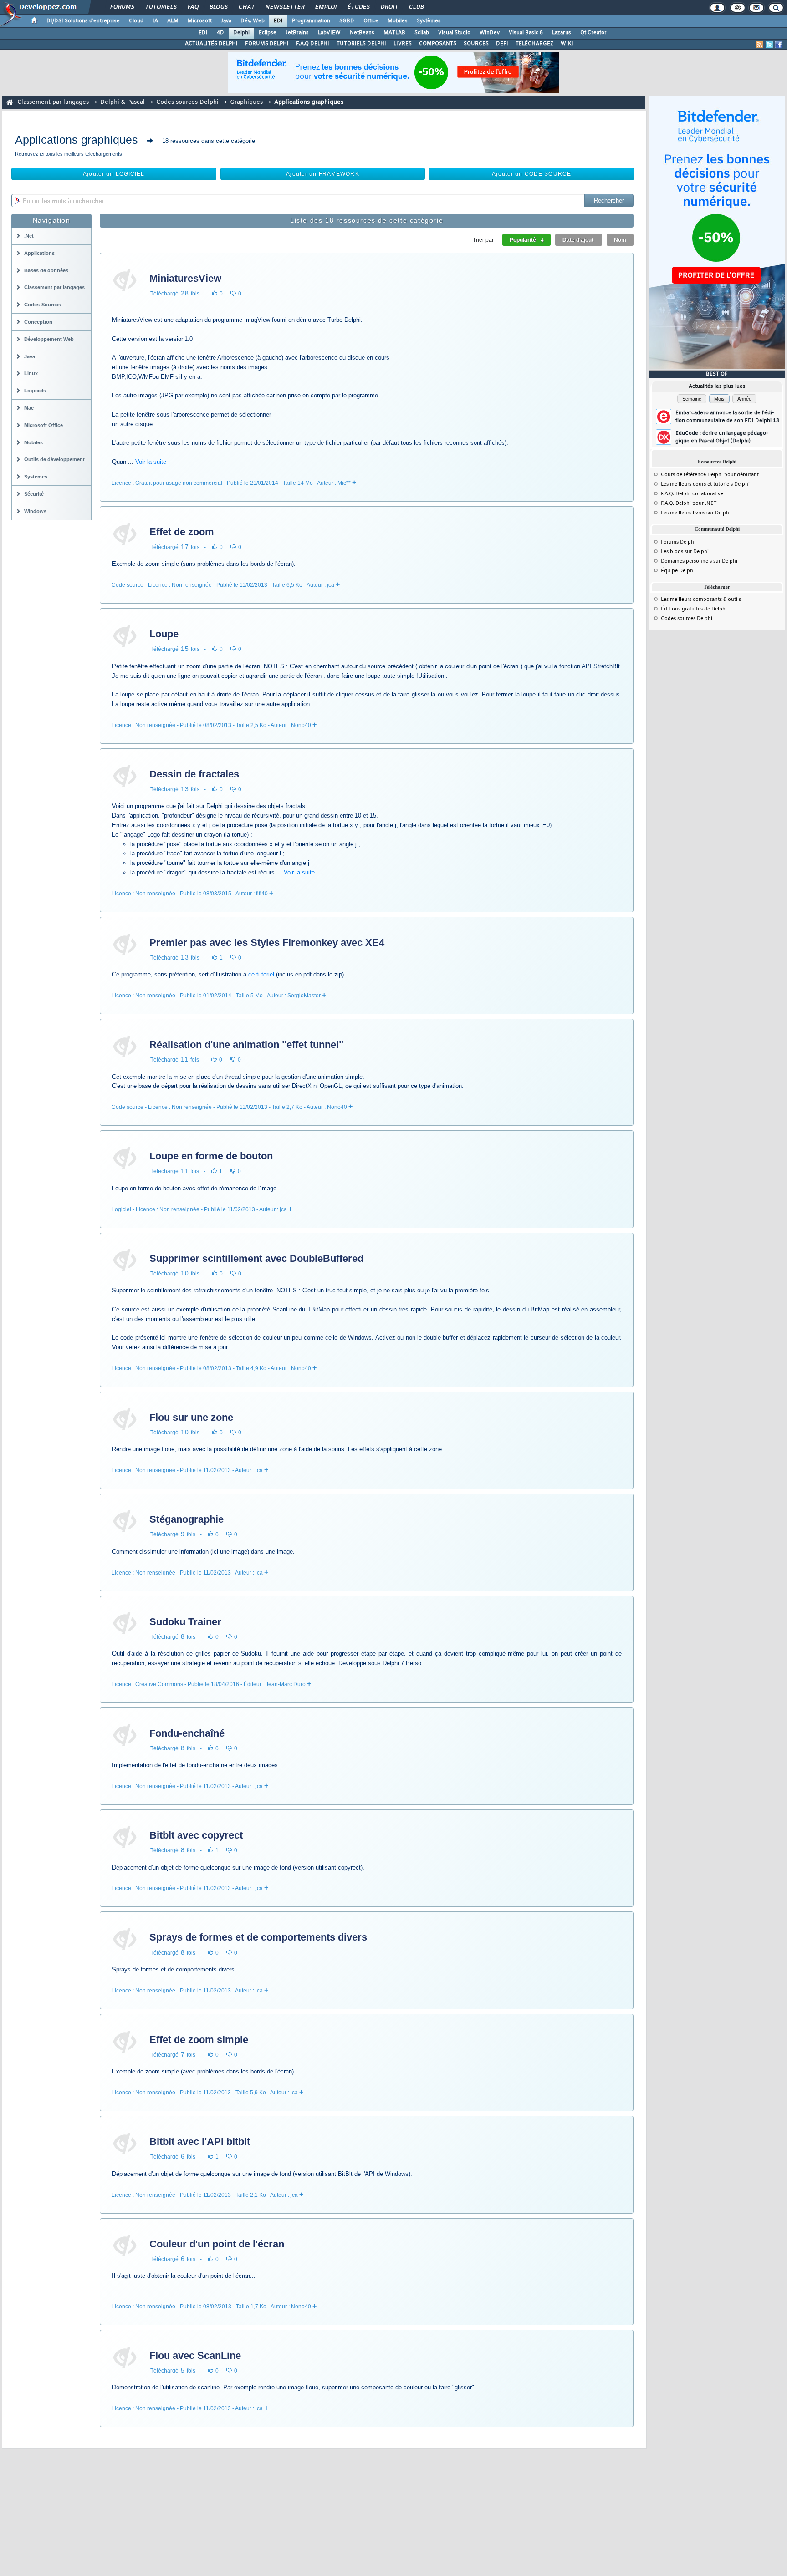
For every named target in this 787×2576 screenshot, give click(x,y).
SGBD (347, 21)
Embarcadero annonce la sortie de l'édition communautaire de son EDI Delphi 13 (727, 417)
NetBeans (362, 33)
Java (226, 21)
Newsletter (284, 7)
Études (358, 7)
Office (371, 21)
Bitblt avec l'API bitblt (200, 2142)
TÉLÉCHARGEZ (534, 44)
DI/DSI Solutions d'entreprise (83, 21)
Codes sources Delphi (187, 102)
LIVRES (403, 44)
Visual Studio (454, 33)
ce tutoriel (261, 974)
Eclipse (268, 33)
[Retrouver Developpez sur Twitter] (769, 45)
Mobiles (398, 21)
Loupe (164, 634)
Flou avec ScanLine (195, 2355)
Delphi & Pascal (123, 102)
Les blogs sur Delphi (685, 552)
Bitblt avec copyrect (196, 1835)
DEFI (502, 44)
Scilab (422, 33)
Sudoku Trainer (185, 1622)
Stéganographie (187, 1519)
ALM (173, 21)
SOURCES (476, 44)
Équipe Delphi (678, 571)
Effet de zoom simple (199, 2040)
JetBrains (297, 33)
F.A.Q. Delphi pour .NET (689, 503)
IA (155, 21)
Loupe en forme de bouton (211, 1156)
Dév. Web (253, 21)
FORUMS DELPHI (267, 44)
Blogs (218, 7)
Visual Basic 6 (526, 33)
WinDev (490, 33)
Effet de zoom (182, 532)
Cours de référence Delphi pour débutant (710, 475)
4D (220, 33)
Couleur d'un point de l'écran (217, 2244)
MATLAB (394, 33)
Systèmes (429, 21)
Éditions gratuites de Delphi (694, 609)
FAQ (193, 7)
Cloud (136, 21)
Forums (122, 7)
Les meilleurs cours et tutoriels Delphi (705, 484)
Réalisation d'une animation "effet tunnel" (246, 1044)
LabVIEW (329, 33)
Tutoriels (161, 7)
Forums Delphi (678, 542)
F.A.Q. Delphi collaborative (692, 494)
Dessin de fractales (194, 774)
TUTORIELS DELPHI (361, 44)
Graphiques (246, 102)
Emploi (325, 7)
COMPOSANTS (438, 44)
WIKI (567, 44)
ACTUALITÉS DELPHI (211, 44)
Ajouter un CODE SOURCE (531, 174)
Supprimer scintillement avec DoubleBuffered (256, 1258)
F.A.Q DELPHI (313, 44)
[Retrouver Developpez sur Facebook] (779, 45)
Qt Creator (593, 33)
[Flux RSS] (760, 45)
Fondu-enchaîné (187, 1733)
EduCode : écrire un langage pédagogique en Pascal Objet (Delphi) (722, 437)
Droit (389, 7)
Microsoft (200, 21)
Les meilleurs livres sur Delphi (696, 513)
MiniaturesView (185, 278)
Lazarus (562, 33)
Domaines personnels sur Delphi (699, 561)
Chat (246, 7)
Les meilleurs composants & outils (701, 600)
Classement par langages (53, 102)
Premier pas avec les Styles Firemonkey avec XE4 (267, 943)
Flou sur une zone (191, 1417)
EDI (278, 21)
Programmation (311, 21)
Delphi (241, 33)
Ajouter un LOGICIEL (114, 174)
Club (416, 7)
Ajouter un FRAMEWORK (322, 174)
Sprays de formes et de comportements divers (258, 1937)
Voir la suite (151, 462)
